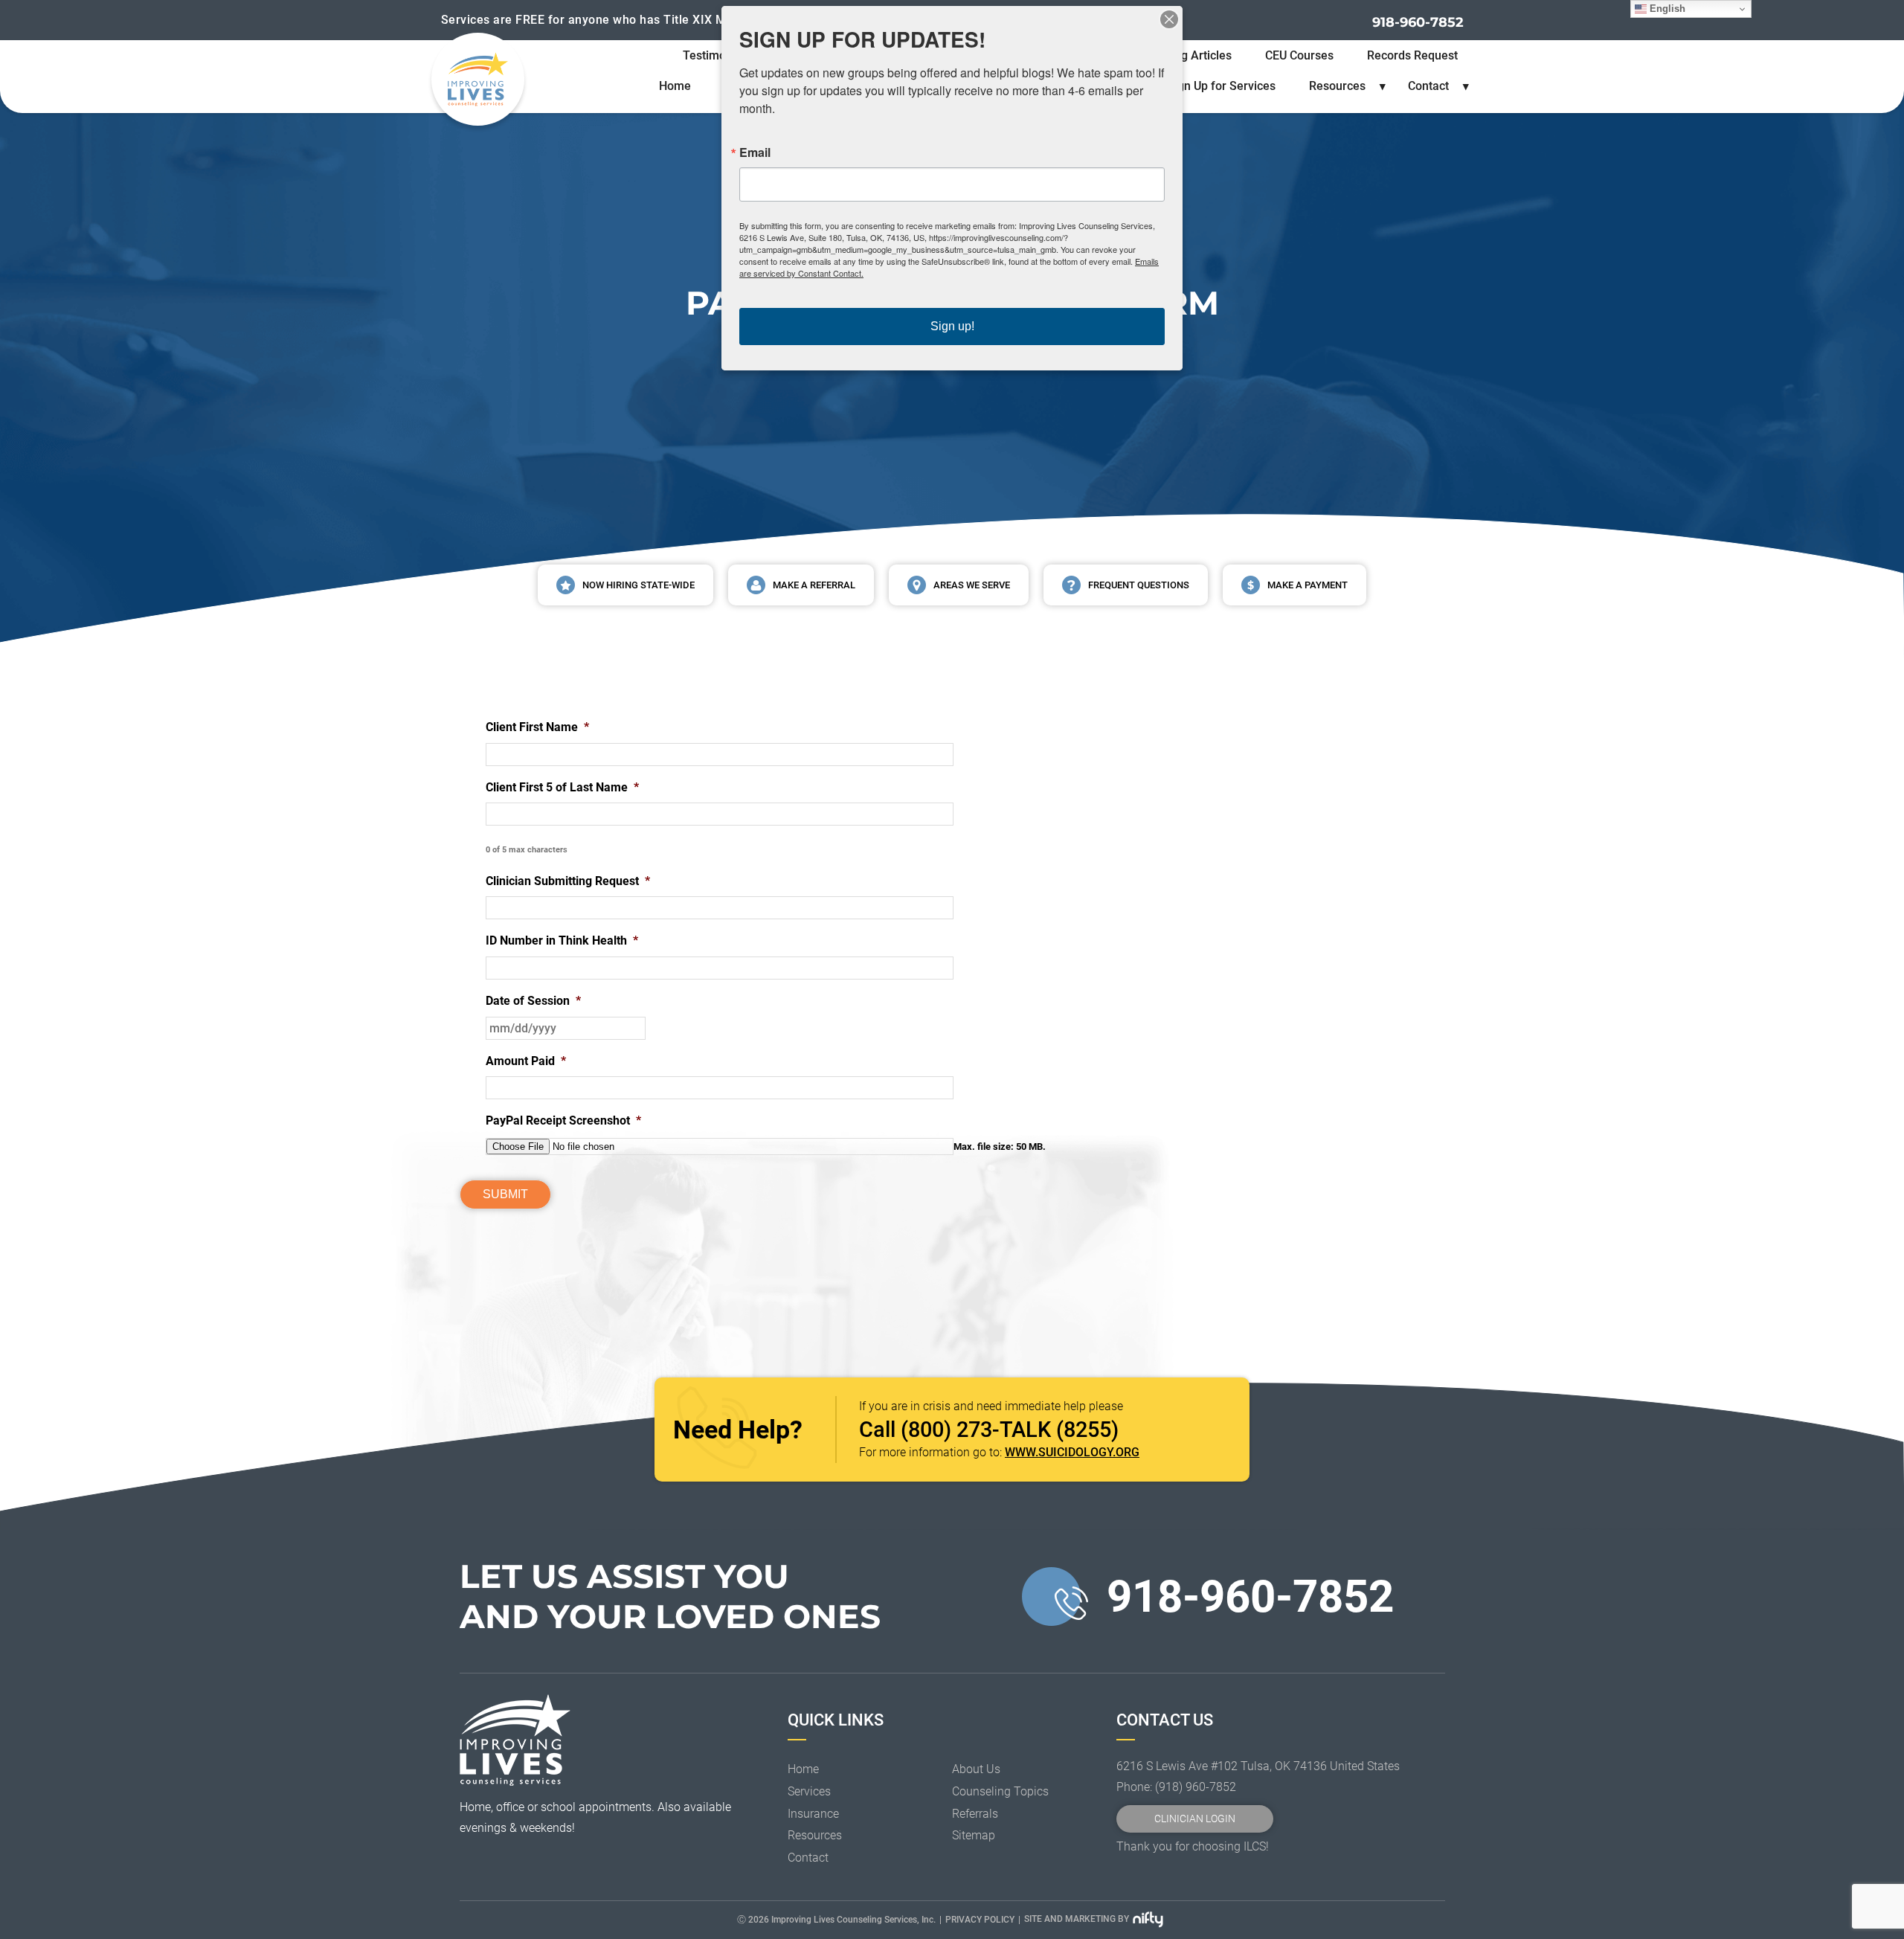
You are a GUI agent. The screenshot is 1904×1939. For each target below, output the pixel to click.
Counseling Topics (1000, 1791)
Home (675, 86)
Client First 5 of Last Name (562, 787)
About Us (976, 1769)
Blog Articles (1198, 55)
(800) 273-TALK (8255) (1010, 1430)
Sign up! (952, 326)
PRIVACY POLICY (980, 1920)
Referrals (975, 1814)
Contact (1428, 86)
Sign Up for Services (1221, 86)
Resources (1337, 86)
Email (755, 152)
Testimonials (717, 55)
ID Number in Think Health (562, 940)
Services (809, 1791)
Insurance (813, 1814)
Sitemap (974, 1835)
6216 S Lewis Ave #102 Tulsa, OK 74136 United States (1258, 1766)
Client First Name (537, 727)
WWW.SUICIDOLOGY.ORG (1072, 1452)
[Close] (1169, 19)
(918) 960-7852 (1196, 1787)
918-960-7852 (1418, 22)
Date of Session (533, 1001)
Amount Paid (526, 1061)
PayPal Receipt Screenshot (563, 1120)
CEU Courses (1299, 55)
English (1666, 9)
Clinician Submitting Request (568, 881)
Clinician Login (1195, 1819)
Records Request (1412, 55)
